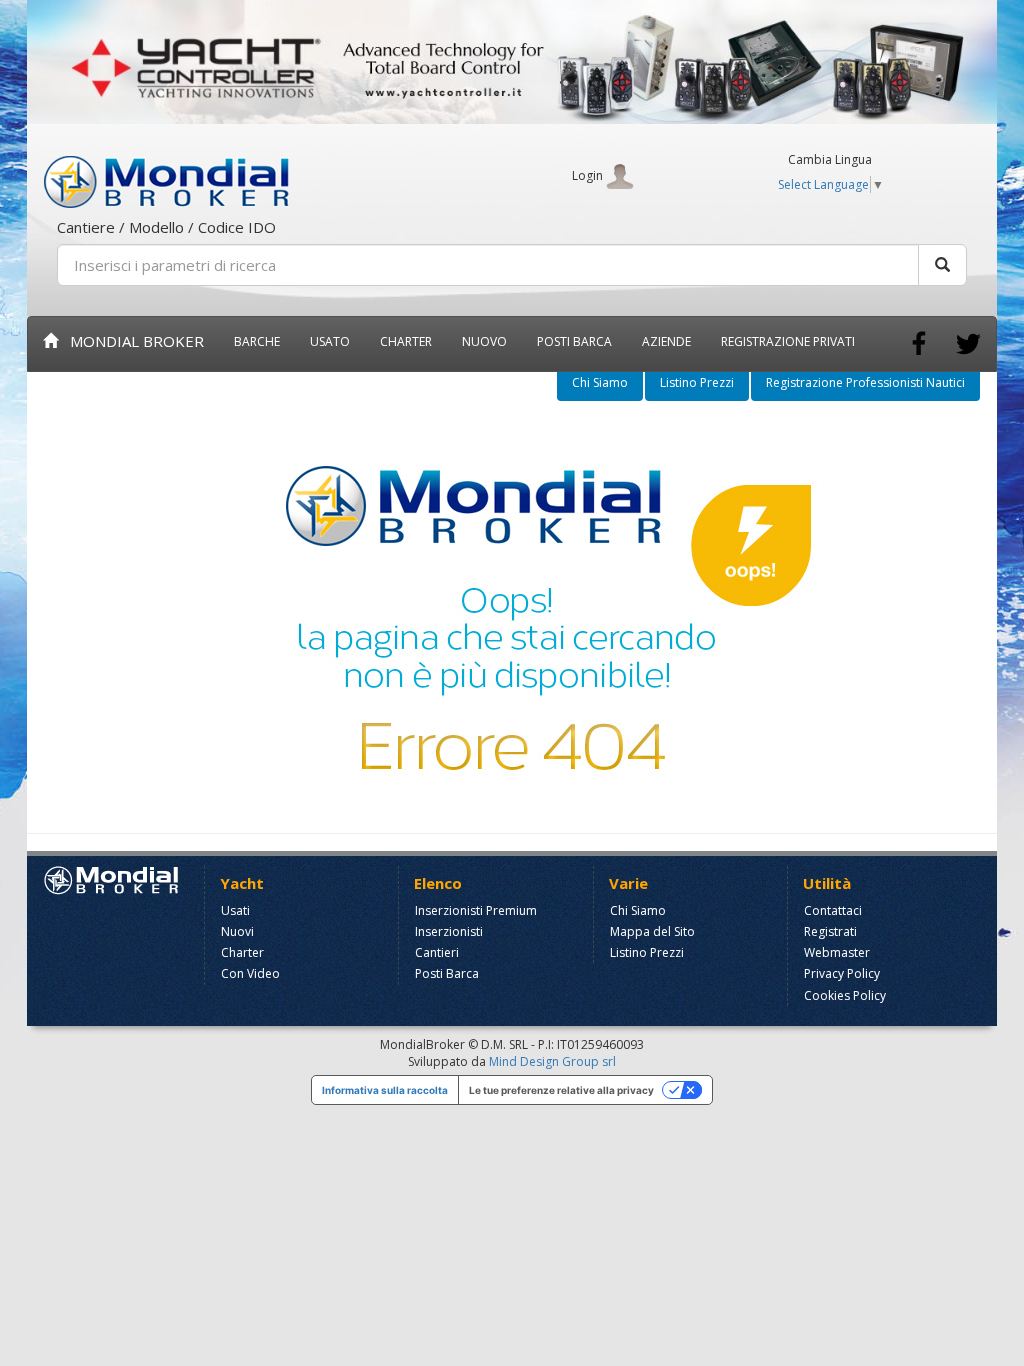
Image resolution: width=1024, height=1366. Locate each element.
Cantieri (437, 952)
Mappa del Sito (652, 931)
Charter (242, 952)
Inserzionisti (449, 931)
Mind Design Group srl (552, 1061)
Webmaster (837, 952)
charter (406, 341)
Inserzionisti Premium (476, 910)
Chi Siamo (600, 382)
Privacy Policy (842, 973)
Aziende (666, 341)
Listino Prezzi (697, 382)
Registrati (830, 931)
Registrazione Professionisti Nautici (865, 382)
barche (257, 341)
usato (330, 341)
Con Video (250, 973)
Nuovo (484, 341)
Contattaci (833, 910)
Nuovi (237, 931)
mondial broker (131, 341)
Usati (235, 910)
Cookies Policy (845, 995)
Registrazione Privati (788, 341)
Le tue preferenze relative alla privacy (561, 1090)
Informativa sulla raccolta (385, 1090)
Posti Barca (574, 341)
